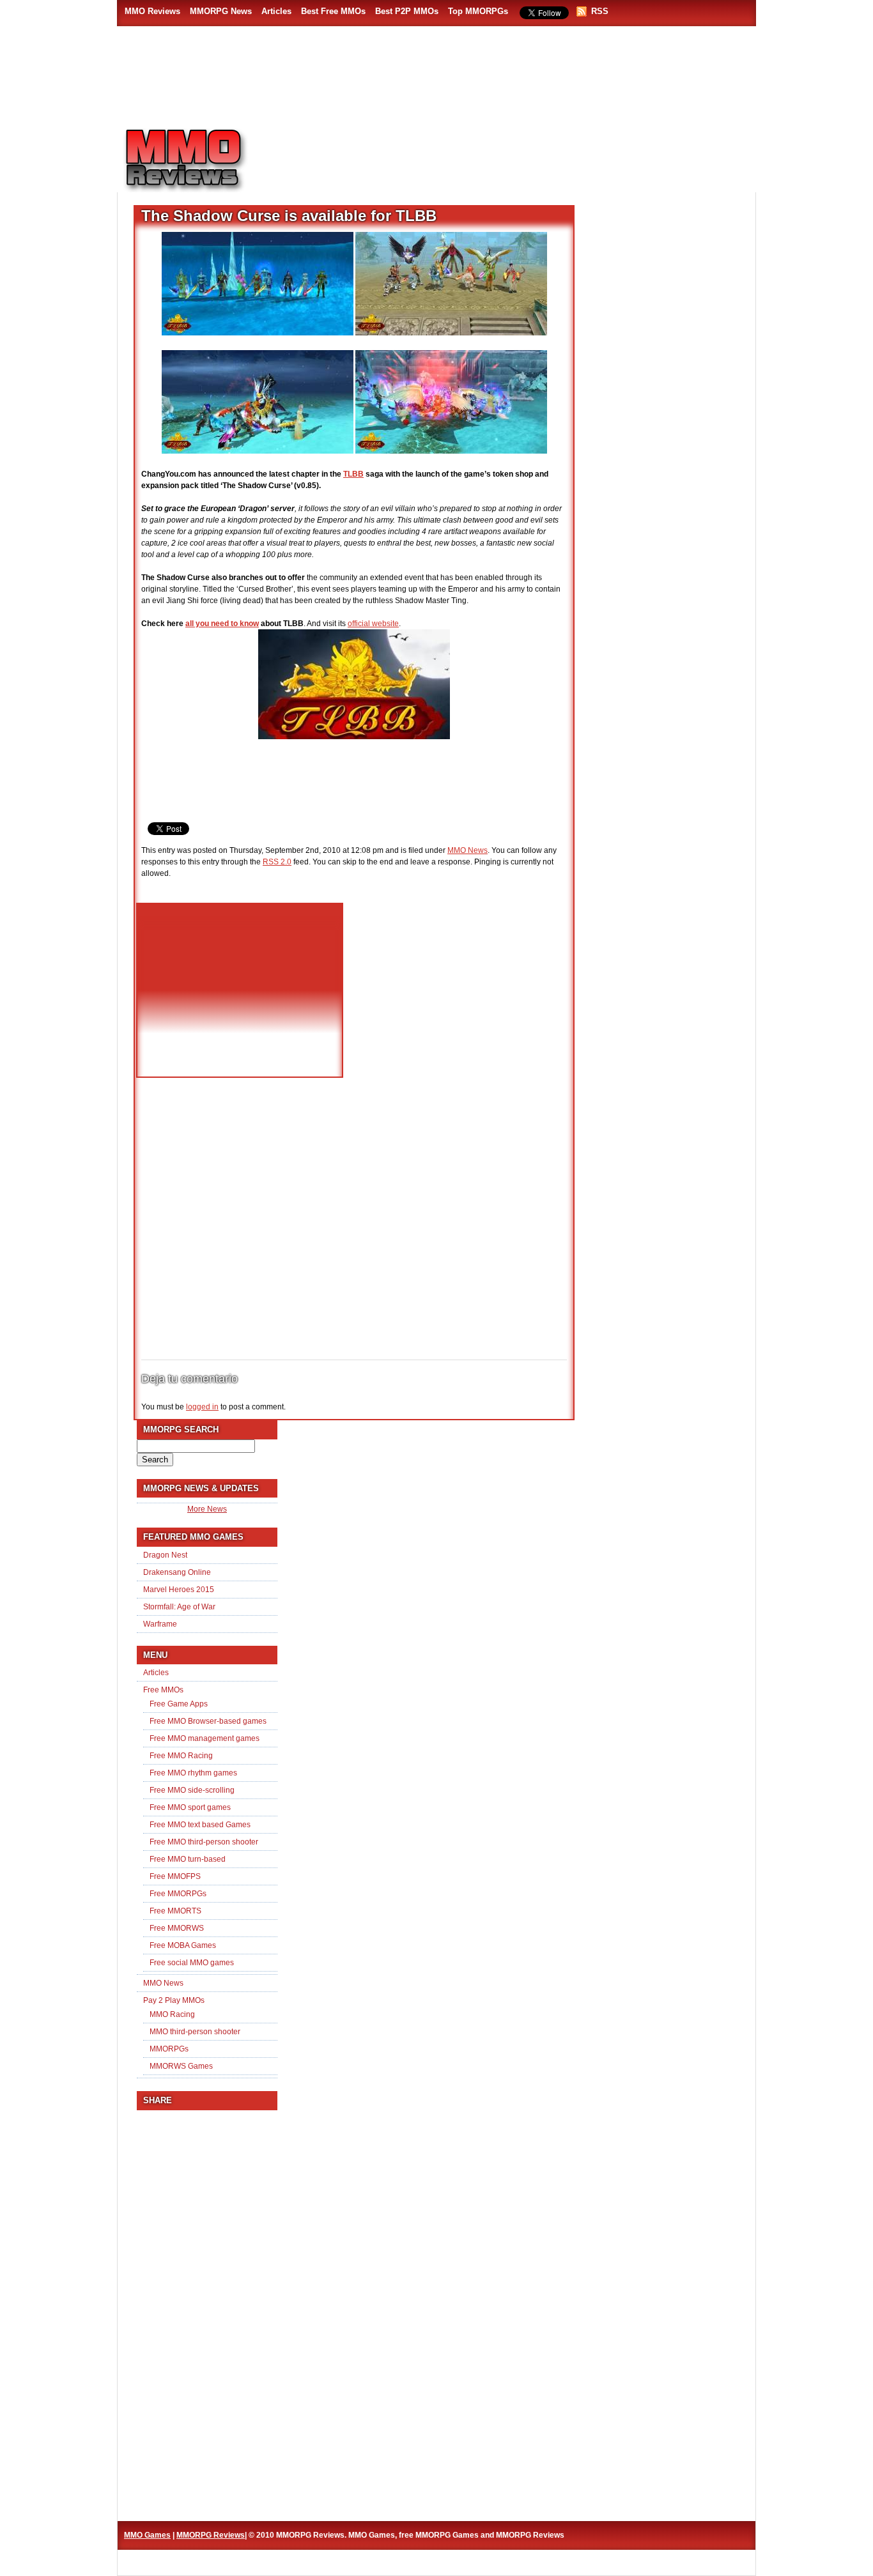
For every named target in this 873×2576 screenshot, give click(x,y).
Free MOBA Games (183, 1945)
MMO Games (147, 2535)
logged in (202, 1407)
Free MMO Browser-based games (208, 1721)
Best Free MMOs (333, 11)
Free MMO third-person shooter (204, 1842)
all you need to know (222, 624)
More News (207, 1509)
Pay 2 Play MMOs (174, 2000)
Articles (276, 11)
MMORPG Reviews (203, 160)
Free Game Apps (179, 1704)
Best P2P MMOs (407, 11)
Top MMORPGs (478, 11)
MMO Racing (172, 2014)
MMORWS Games (181, 2066)
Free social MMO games (192, 1963)
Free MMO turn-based (188, 1859)
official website (373, 624)
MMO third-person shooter (195, 2032)
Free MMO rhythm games (193, 1773)
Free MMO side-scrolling (192, 1790)
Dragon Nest (165, 1555)
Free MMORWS (177, 1928)
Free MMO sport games (190, 1807)
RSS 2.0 (277, 862)
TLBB (353, 474)
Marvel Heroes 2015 (179, 1590)
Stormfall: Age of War (179, 1607)
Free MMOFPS (175, 1876)
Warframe (160, 1624)
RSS (600, 11)
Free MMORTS (175, 1911)
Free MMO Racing (181, 1756)
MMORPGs (169, 2049)
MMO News (467, 850)
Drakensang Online (177, 1572)
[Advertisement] (511, 154)
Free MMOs (163, 1690)
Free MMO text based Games (200, 1825)
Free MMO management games (205, 1738)
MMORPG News (221, 11)
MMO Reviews (152, 11)
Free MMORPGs (178, 1894)
